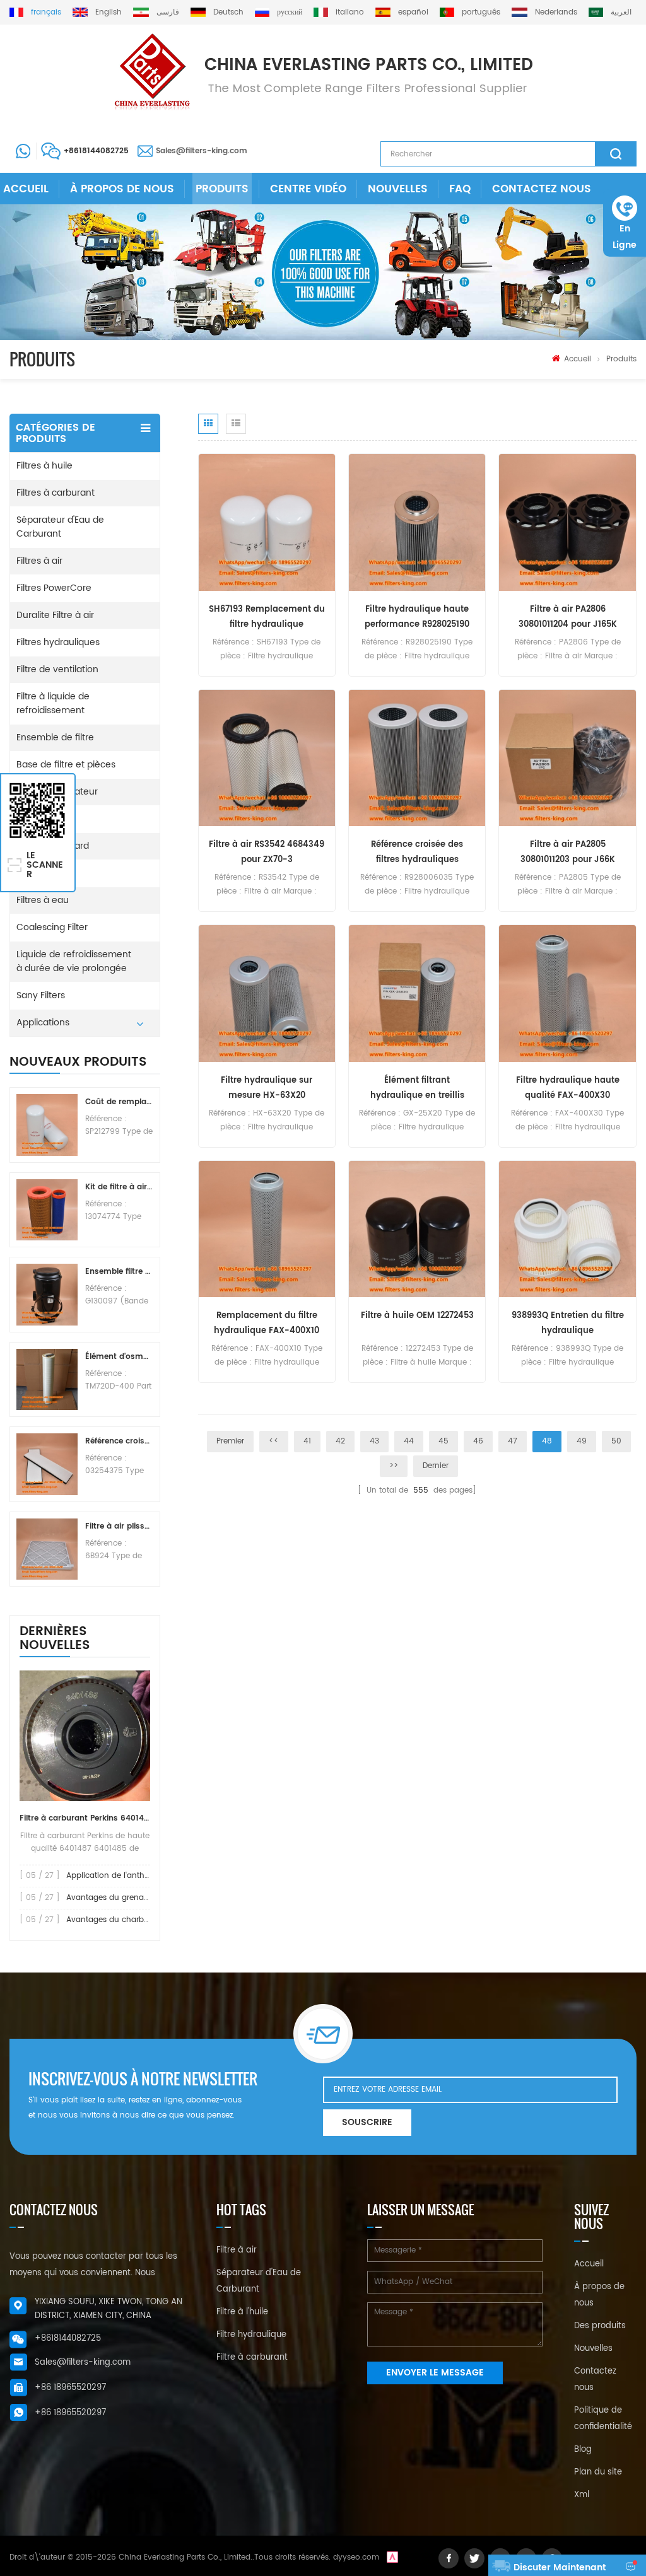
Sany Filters (41, 995)
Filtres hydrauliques (58, 642)
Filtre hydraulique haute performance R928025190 (417, 617)
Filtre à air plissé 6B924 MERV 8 (119, 1526)
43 (374, 1441)
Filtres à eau (43, 900)
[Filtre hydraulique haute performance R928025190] (417, 522)
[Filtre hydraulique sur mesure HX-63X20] (267, 994)
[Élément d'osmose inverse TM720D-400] (47, 1379)
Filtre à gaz (39, 819)
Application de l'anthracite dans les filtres (144, 1876)
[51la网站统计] (392, 2557)
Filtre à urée (42, 873)
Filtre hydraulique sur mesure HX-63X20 (267, 1088)
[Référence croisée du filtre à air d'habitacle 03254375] (47, 1464)
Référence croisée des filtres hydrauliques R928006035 (417, 853)
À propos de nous (122, 189)
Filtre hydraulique (251, 2335)
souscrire (367, 2122)
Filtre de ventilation (57, 669)
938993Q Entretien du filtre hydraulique (568, 1323)
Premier (230, 1441)
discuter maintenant (560, 2567)
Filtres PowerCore (54, 588)
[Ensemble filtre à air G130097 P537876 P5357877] (47, 1294)
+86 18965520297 (70, 2388)
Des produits (600, 2326)
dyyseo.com (356, 2557)
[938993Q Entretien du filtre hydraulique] (567, 1229)
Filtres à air (39, 561)
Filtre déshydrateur (57, 792)
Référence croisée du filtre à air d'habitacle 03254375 (119, 1441)
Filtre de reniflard (53, 846)
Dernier (436, 1466)
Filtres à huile (44, 466)
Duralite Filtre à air (55, 615)
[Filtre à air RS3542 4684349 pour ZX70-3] (267, 758)
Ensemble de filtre (55, 737)
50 (616, 1441)
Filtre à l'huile (242, 2312)
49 (582, 1441)
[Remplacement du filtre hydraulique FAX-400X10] (267, 1229)
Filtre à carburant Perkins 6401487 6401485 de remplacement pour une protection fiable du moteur (85, 1818)
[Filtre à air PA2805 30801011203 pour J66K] (567, 758)
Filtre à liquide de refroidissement (53, 703)
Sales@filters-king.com (202, 151)
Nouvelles (398, 189)
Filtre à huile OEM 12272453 (417, 1316)
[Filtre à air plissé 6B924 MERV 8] (47, 1549)
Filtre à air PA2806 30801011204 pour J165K (568, 617)
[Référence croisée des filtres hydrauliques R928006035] (417, 758)
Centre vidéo (308, 189)
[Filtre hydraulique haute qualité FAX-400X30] (567, 994)
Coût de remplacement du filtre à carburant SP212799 (119, 1102)
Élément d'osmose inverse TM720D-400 (119, 1357)
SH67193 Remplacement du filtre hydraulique (267, 617)
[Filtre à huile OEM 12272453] (417, 1229)
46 (478, 1441)
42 (340, 1441)
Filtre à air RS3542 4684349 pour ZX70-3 (267, 852)
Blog (583, 2450)
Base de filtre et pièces (66, 765)
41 (307, 1441)
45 (443, 1441)
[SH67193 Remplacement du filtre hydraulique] (267, 522)
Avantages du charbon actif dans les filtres (148, 1920)
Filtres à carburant (56, 493)
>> (394, 1466)
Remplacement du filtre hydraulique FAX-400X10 (267, 1323)
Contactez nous (542, 189)
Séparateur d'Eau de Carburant (60, 527)
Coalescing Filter (52, 927)
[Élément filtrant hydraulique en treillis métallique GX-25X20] (417, 994)
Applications (43, 1023)
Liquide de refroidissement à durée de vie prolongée (74, 961)
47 (513, 1441)
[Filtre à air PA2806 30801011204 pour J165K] (567, 522)
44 (409, 1441)
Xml (582, 2495)
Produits (222, 189)
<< (274, 1441)
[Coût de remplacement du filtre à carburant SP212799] (47, 1125)
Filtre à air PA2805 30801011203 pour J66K (568, 852)
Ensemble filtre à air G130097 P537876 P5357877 (119, 1272)
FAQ (460, 189)
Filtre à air (237, 2250)
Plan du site (598, 2472)
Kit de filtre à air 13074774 (119, 1187)
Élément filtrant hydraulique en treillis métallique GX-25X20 (417, 1089)
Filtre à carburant (252, 2357)
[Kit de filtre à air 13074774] (47, 1210)
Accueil (26, 189)
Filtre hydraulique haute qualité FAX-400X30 (568, 1088)
